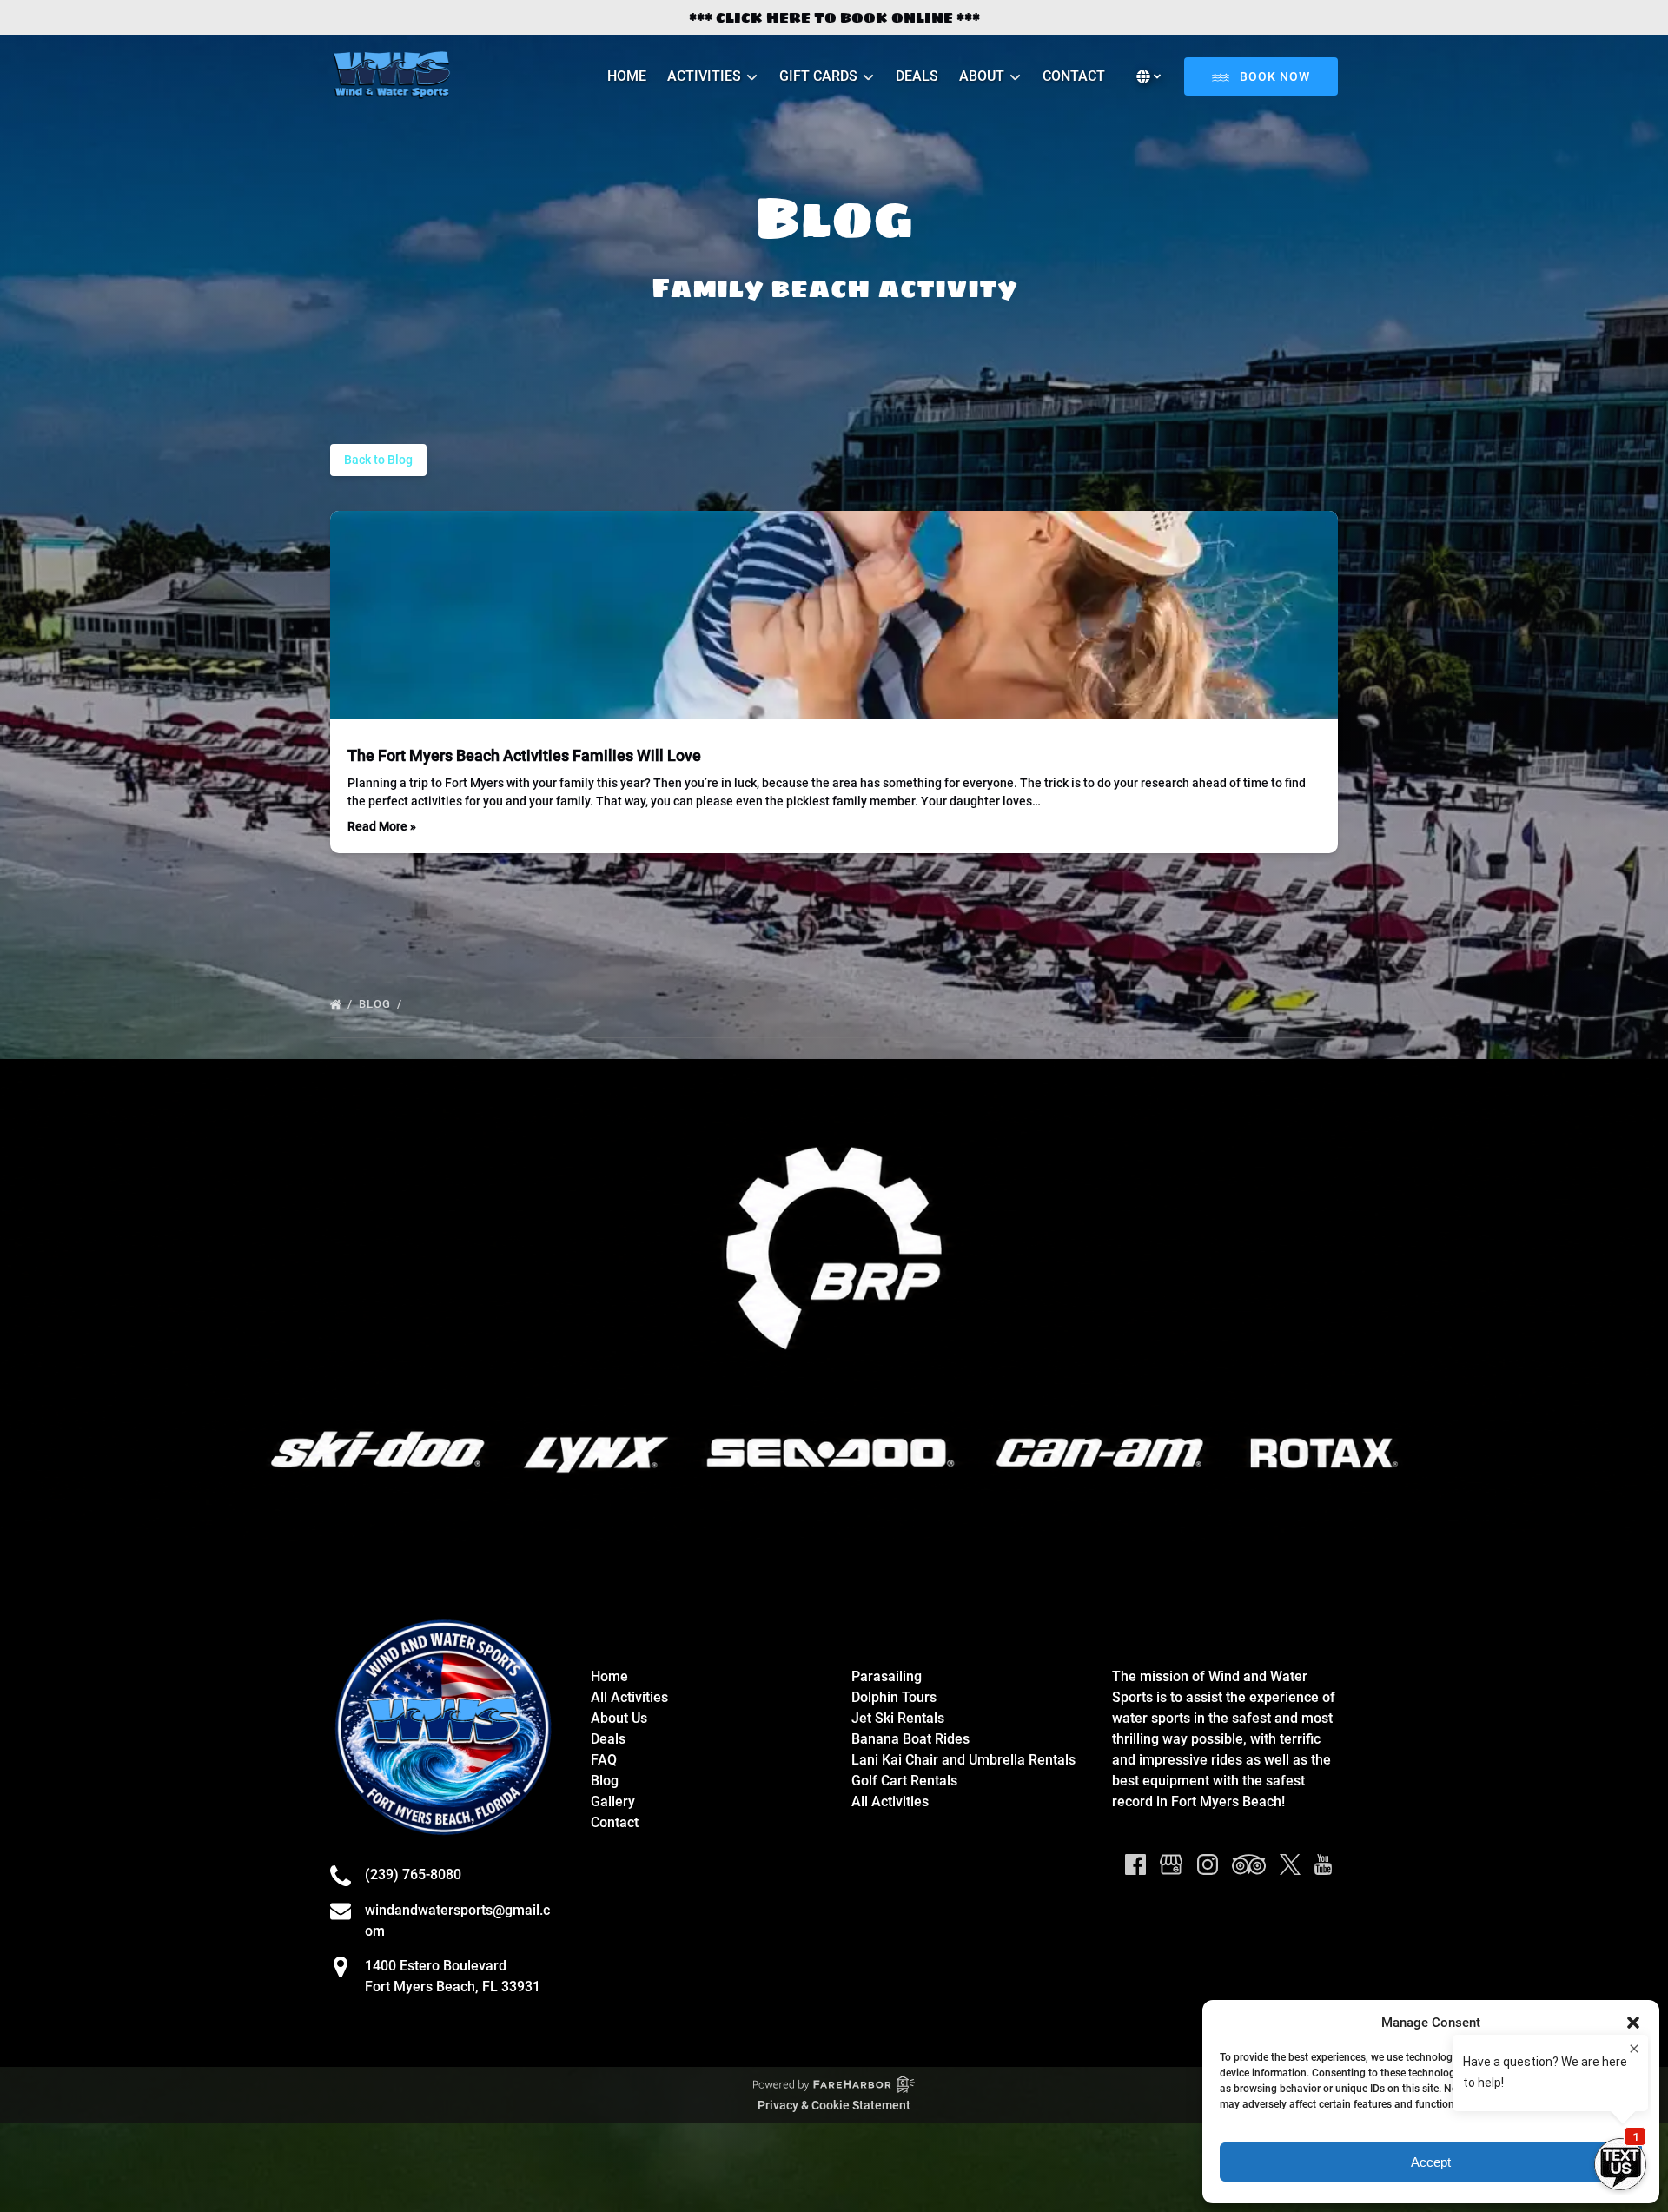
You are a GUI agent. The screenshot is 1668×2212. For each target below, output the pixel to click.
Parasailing (887, 1676)
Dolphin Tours (894, 1697)
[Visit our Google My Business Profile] (1171, 1864)
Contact (1074, 76)
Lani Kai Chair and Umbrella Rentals (963, 1760)
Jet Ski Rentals (898, 1718)
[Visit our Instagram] (1208, 1864)
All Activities (629, 1697)
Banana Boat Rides (910, 1739)
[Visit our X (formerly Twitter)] (1290, 1864)
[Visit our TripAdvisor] (1249, 1864)
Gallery (613, 1801)
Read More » (382, 826)
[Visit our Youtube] (1323, 1864)
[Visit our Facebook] (1135, 1864)
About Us (619, 1718)
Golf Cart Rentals (904, 1781)
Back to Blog (378, 460)
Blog (377, 1004)
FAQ (604, 1760)
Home (627, 76)
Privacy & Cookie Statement (834, 2105)
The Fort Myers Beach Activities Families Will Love (524, 755)
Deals (917, 76)
